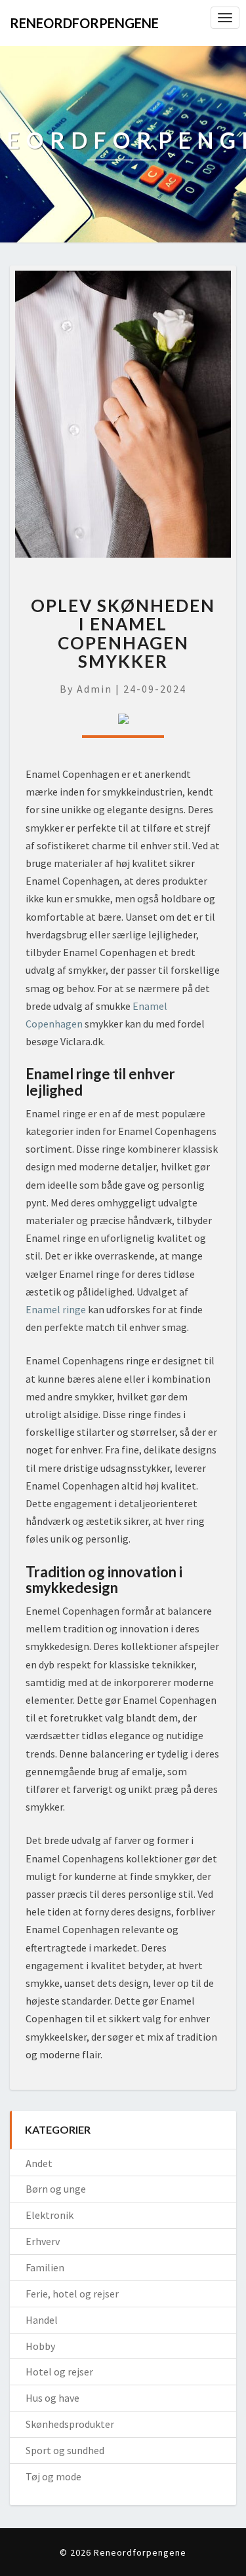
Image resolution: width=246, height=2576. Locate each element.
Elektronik (50, 2215)
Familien (45, 2267)
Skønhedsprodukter (70, 2424)
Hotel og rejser (59, 2372)
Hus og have (52, 2398)
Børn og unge (56, 2189)
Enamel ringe (56, 1309)
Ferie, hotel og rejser (72, 2294)
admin (94, 689)
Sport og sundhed (65, 2450)
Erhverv (43, 2241)
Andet (39, 2163)
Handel (42, 2320)
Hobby (40, 2346)
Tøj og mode (53, 2476)
